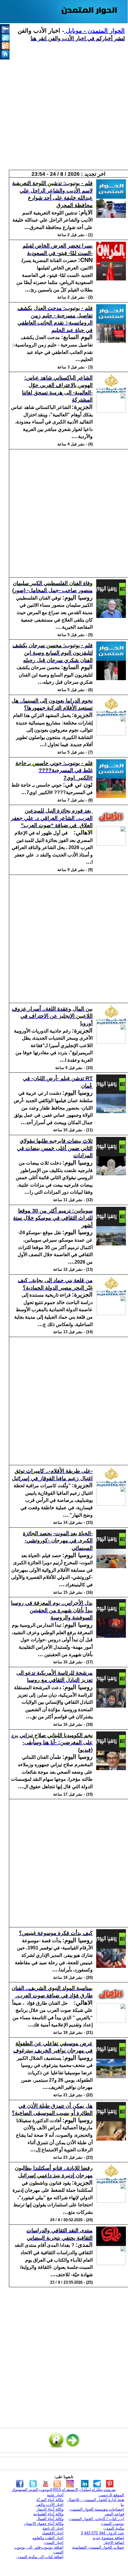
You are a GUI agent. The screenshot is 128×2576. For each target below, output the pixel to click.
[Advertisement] (64, 106)
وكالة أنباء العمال (50, 2519)
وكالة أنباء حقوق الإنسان (44, 2524)
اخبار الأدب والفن (50, 2504)
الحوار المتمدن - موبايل (94, 31)
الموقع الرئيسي (111, 2495)
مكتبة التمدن (114, 2528)
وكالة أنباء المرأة (50, 2500)
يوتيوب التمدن (112, 2524)
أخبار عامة (55, 2495)
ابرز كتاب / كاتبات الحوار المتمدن (96, 2519)
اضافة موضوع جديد (108, 2538)
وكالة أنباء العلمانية (48, 2514)
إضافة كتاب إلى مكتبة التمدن (40, 2557)
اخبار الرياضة (53, 2528)
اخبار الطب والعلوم (48, 2538)
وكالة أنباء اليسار (50, 2509)
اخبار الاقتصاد (53, 2533)
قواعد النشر (114, 2514)
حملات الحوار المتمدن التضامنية (98, 2547)
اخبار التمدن (54, 2543)
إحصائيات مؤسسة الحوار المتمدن (97, 2509)
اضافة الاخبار (114, 2543)
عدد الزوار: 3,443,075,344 (102, 2533)
